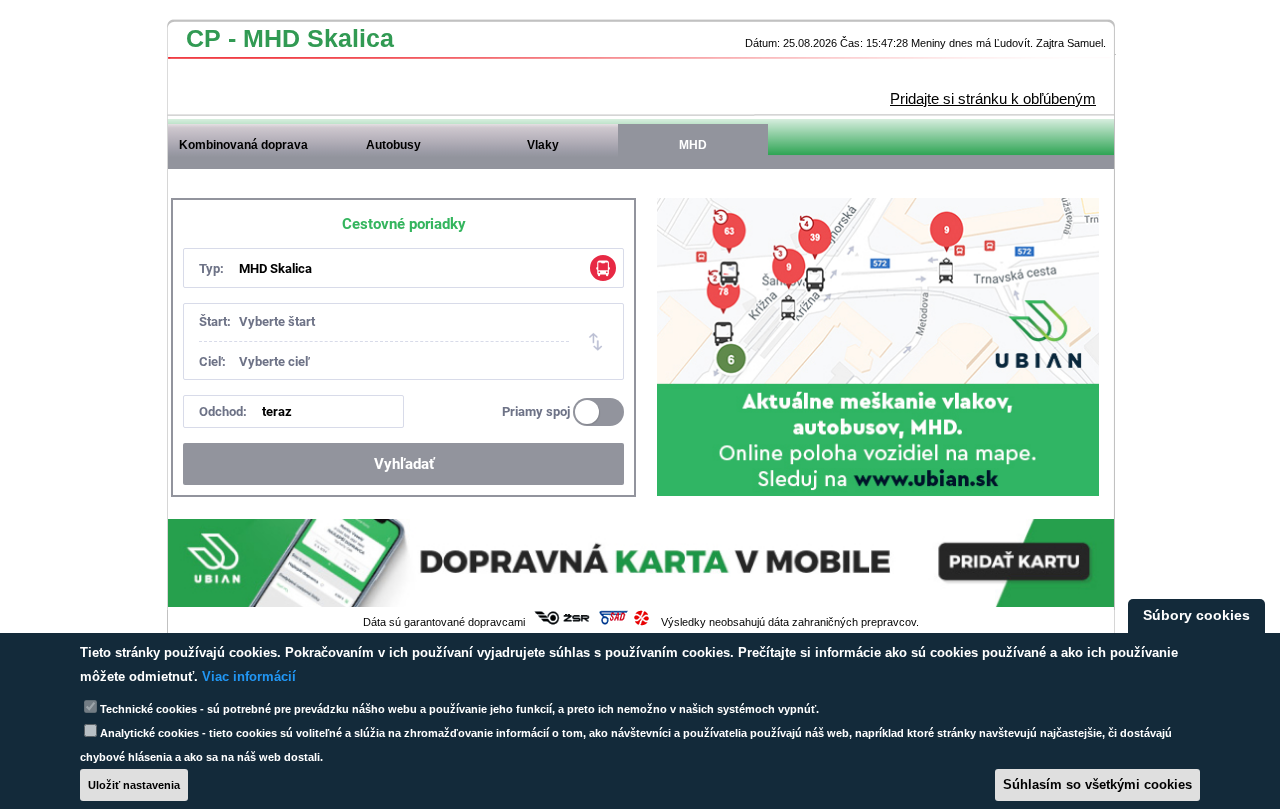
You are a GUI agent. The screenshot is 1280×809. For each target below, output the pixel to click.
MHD (693, 145)
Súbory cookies (1196, 615)
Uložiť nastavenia (134, 785)
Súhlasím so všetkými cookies (1097, 784)
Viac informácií (249, 676)
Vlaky (543, 145)
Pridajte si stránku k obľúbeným (993, 98)
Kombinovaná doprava (243, 145)
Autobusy (393, 145)
